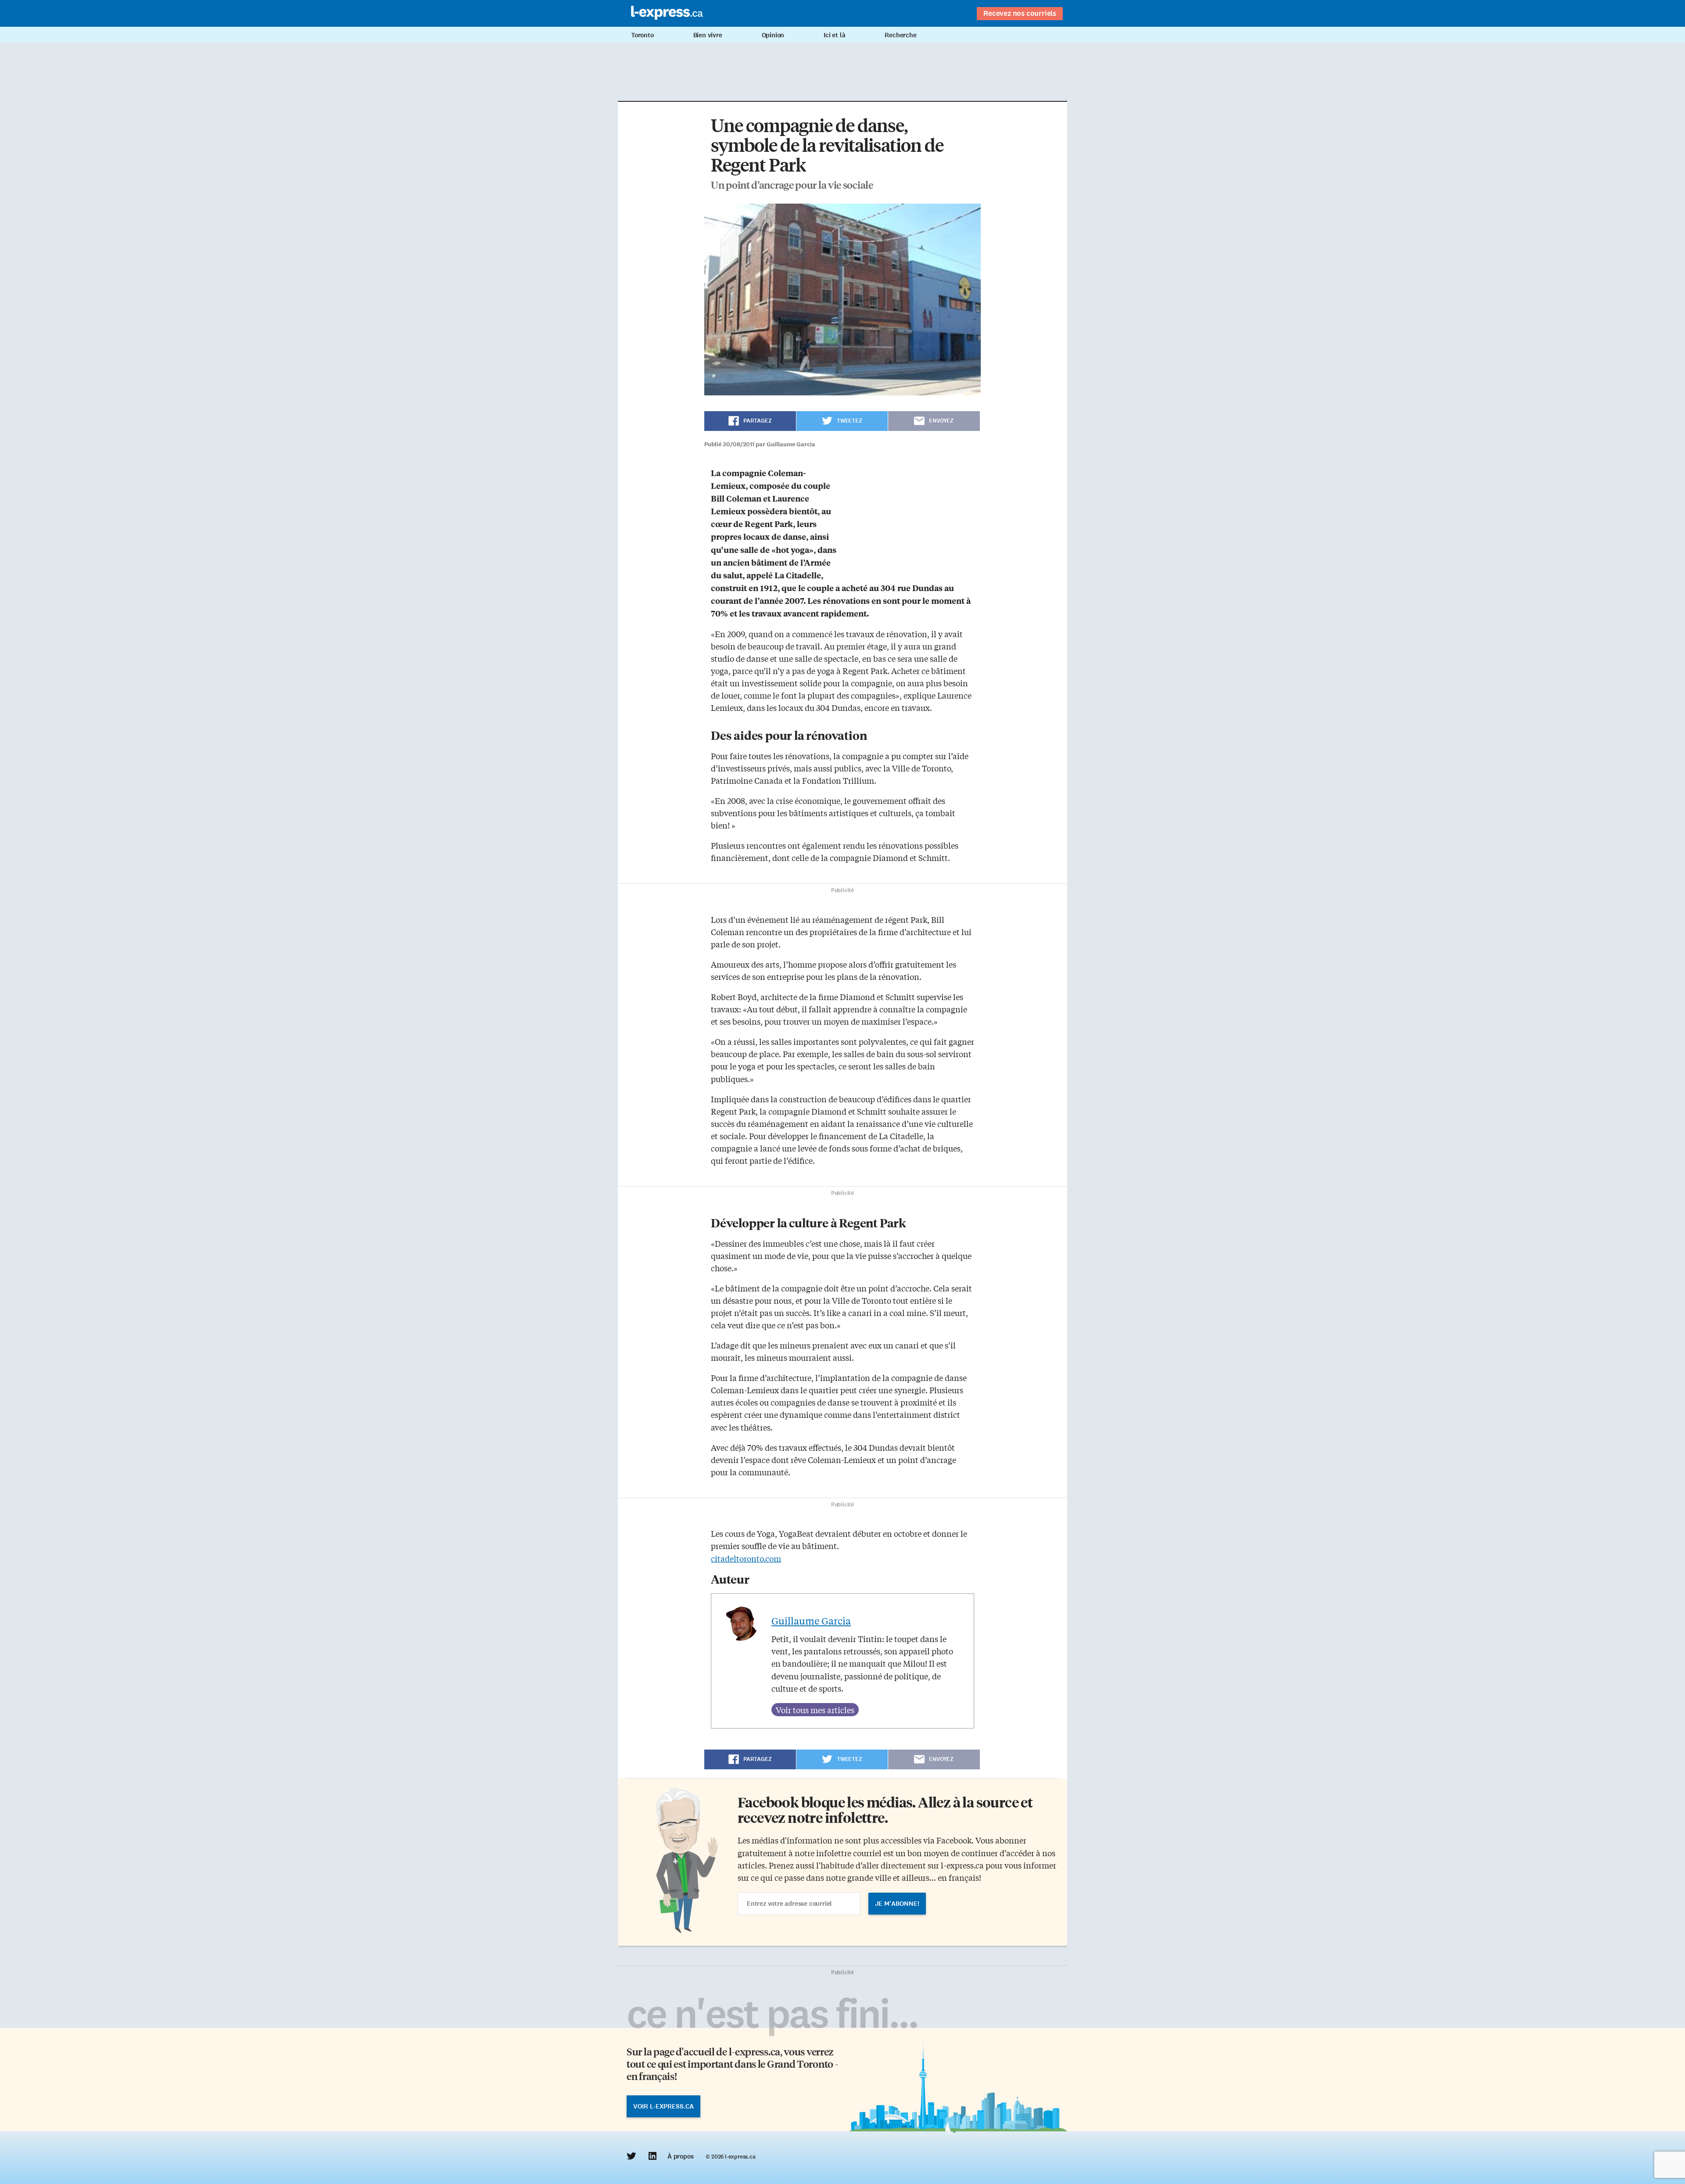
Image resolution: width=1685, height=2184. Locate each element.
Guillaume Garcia (811, 1621)
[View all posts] (815, 1710)
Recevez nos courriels (1020, 13)
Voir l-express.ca (663, 2106)
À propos (680, 2156)
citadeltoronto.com (746, 1558)
